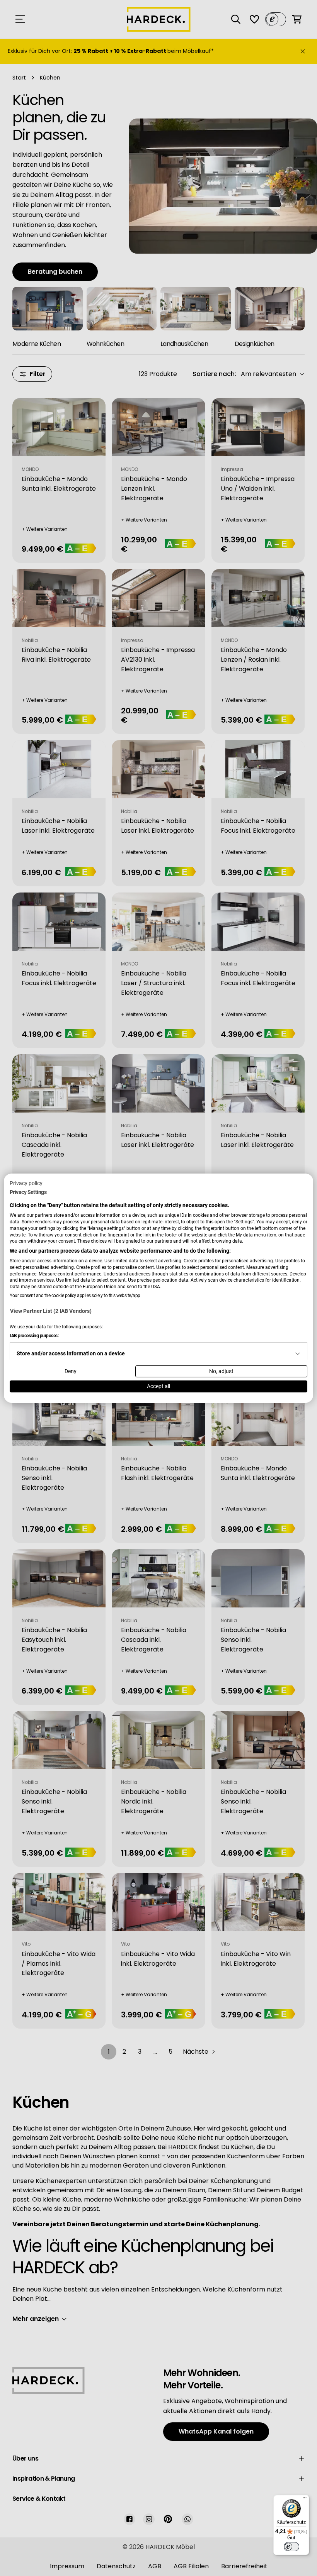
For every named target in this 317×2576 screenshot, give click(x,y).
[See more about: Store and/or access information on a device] (298, 1354)
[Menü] (305, 2500)
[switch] (291, 2547)
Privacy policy (26, 1183)
